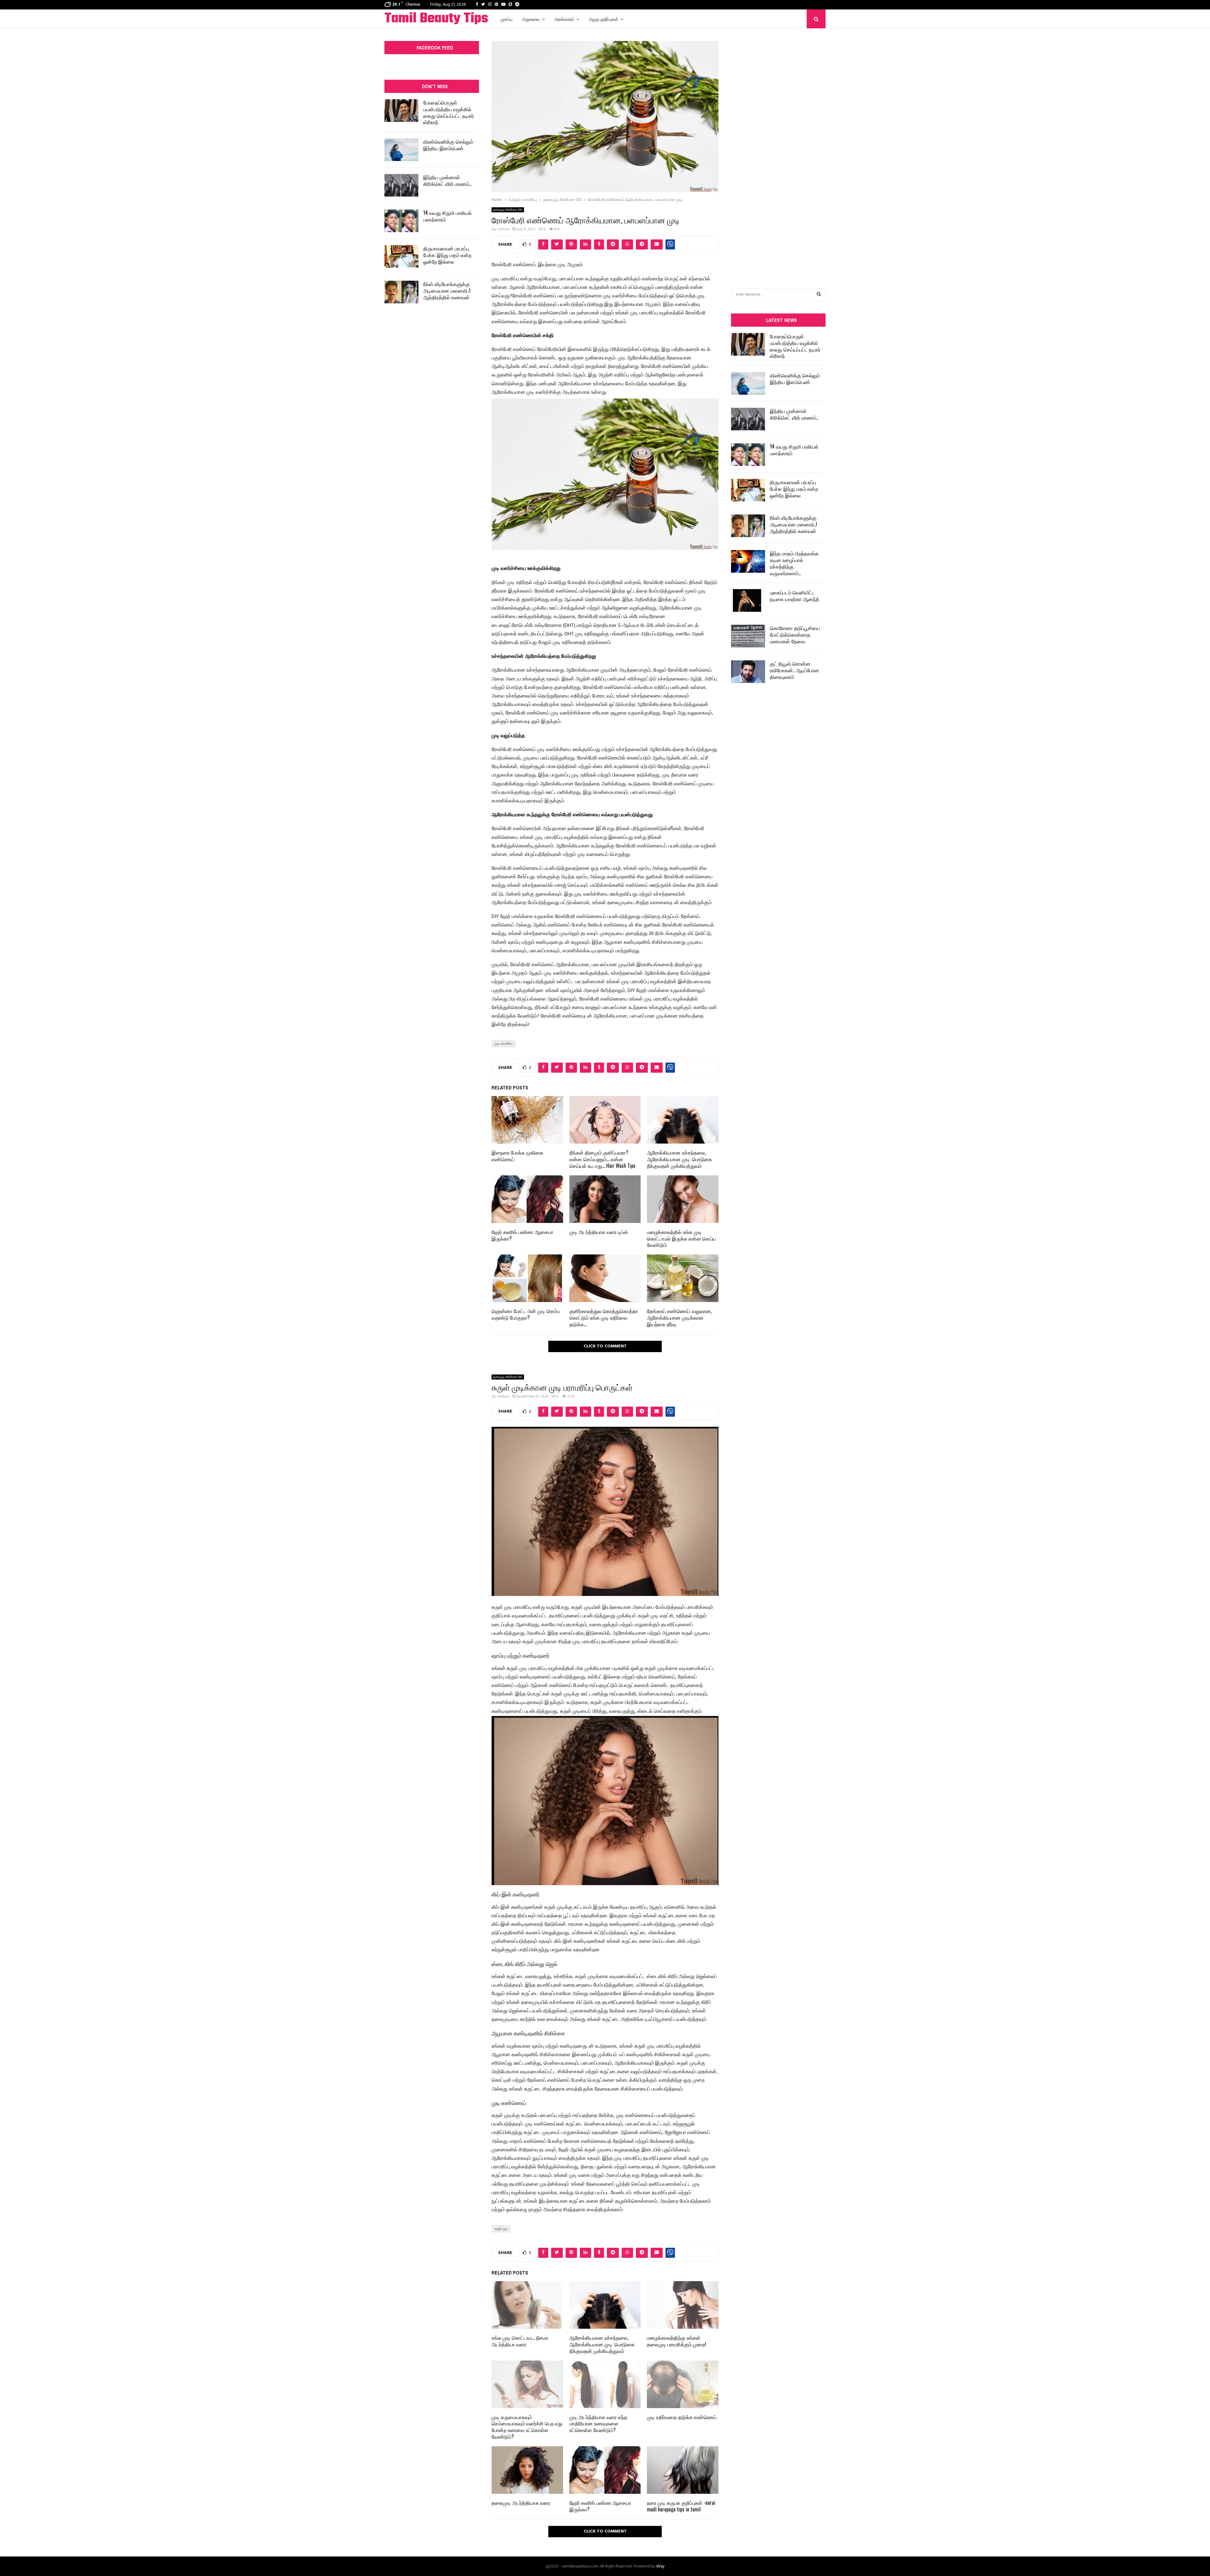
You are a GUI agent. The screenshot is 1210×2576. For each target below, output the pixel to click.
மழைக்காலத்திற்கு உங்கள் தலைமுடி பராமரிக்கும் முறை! (677, 2341)
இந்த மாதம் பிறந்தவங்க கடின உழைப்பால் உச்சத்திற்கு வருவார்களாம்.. (794, 563)
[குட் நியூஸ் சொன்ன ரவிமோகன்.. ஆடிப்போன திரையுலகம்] (748, 672)
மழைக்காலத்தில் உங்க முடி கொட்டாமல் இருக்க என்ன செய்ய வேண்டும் (681, 1238)
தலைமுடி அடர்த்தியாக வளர (521, 2503)
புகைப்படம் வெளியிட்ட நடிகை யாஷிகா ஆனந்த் (795, 596)
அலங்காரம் (564, 19)
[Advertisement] (778, 149)
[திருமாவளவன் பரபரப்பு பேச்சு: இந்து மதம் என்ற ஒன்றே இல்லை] (401, 256)
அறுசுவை (531, 19)
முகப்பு (507, 19)
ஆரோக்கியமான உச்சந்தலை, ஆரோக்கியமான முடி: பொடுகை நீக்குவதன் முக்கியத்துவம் (680, 1159)
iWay (660, 2566)
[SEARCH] (819, 295)
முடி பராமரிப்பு (504, 1044)
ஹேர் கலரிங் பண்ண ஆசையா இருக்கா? (522, 1235)
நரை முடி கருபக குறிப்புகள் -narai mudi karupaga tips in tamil (681, 2506)
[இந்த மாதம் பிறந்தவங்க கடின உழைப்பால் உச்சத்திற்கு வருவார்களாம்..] (748, 561)
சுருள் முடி (501, 2229)
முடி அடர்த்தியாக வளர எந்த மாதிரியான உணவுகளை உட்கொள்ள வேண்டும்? (598, 2424)
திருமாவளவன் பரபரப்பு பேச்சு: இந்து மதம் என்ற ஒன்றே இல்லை (447, 255)
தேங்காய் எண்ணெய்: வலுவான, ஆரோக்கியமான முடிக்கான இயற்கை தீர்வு (679, 1317)
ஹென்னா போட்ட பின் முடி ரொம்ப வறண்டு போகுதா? (526, 1314)
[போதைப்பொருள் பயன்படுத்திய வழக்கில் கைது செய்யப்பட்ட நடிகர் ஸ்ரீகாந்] (401, 111)
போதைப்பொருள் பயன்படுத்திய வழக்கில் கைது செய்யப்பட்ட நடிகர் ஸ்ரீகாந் (449, 112)
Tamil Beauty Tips (436, 19)
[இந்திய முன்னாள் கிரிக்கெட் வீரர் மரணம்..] (401, 185)
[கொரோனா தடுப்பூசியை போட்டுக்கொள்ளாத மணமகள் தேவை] (748, 636)
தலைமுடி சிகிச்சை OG (508, 210)
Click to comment (605, 1346)
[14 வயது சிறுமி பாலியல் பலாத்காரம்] (401, 221)
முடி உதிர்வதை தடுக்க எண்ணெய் (682, 2417)
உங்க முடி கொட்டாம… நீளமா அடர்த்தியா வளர (520, 2341)
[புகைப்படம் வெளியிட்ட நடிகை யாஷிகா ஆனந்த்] (748, 600)
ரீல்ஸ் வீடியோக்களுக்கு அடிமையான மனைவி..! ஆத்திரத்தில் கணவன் (447, 290)
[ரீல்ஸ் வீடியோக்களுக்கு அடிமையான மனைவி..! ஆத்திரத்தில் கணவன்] (401, 292)
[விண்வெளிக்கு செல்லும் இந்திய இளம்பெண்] (401, 150)
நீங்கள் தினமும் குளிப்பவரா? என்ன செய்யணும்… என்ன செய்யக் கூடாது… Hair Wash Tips (602, 1159)
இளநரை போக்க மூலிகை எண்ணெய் (517, 1156)
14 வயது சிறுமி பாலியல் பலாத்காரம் (447, 216)
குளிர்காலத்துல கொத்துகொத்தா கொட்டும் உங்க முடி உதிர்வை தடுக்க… (604, 1317)
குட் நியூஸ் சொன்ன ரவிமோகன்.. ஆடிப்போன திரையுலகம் (794, 670)
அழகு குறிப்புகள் (603, 19)
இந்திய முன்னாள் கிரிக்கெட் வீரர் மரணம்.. (447, 180)
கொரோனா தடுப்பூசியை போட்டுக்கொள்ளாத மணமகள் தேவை (795, 634)
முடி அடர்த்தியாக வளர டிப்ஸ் (599, 1232)
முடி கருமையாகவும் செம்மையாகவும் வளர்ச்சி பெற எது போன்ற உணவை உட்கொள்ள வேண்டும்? (527, 2427)
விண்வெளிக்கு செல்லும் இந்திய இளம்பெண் (448, 145)
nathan (503, 229)
